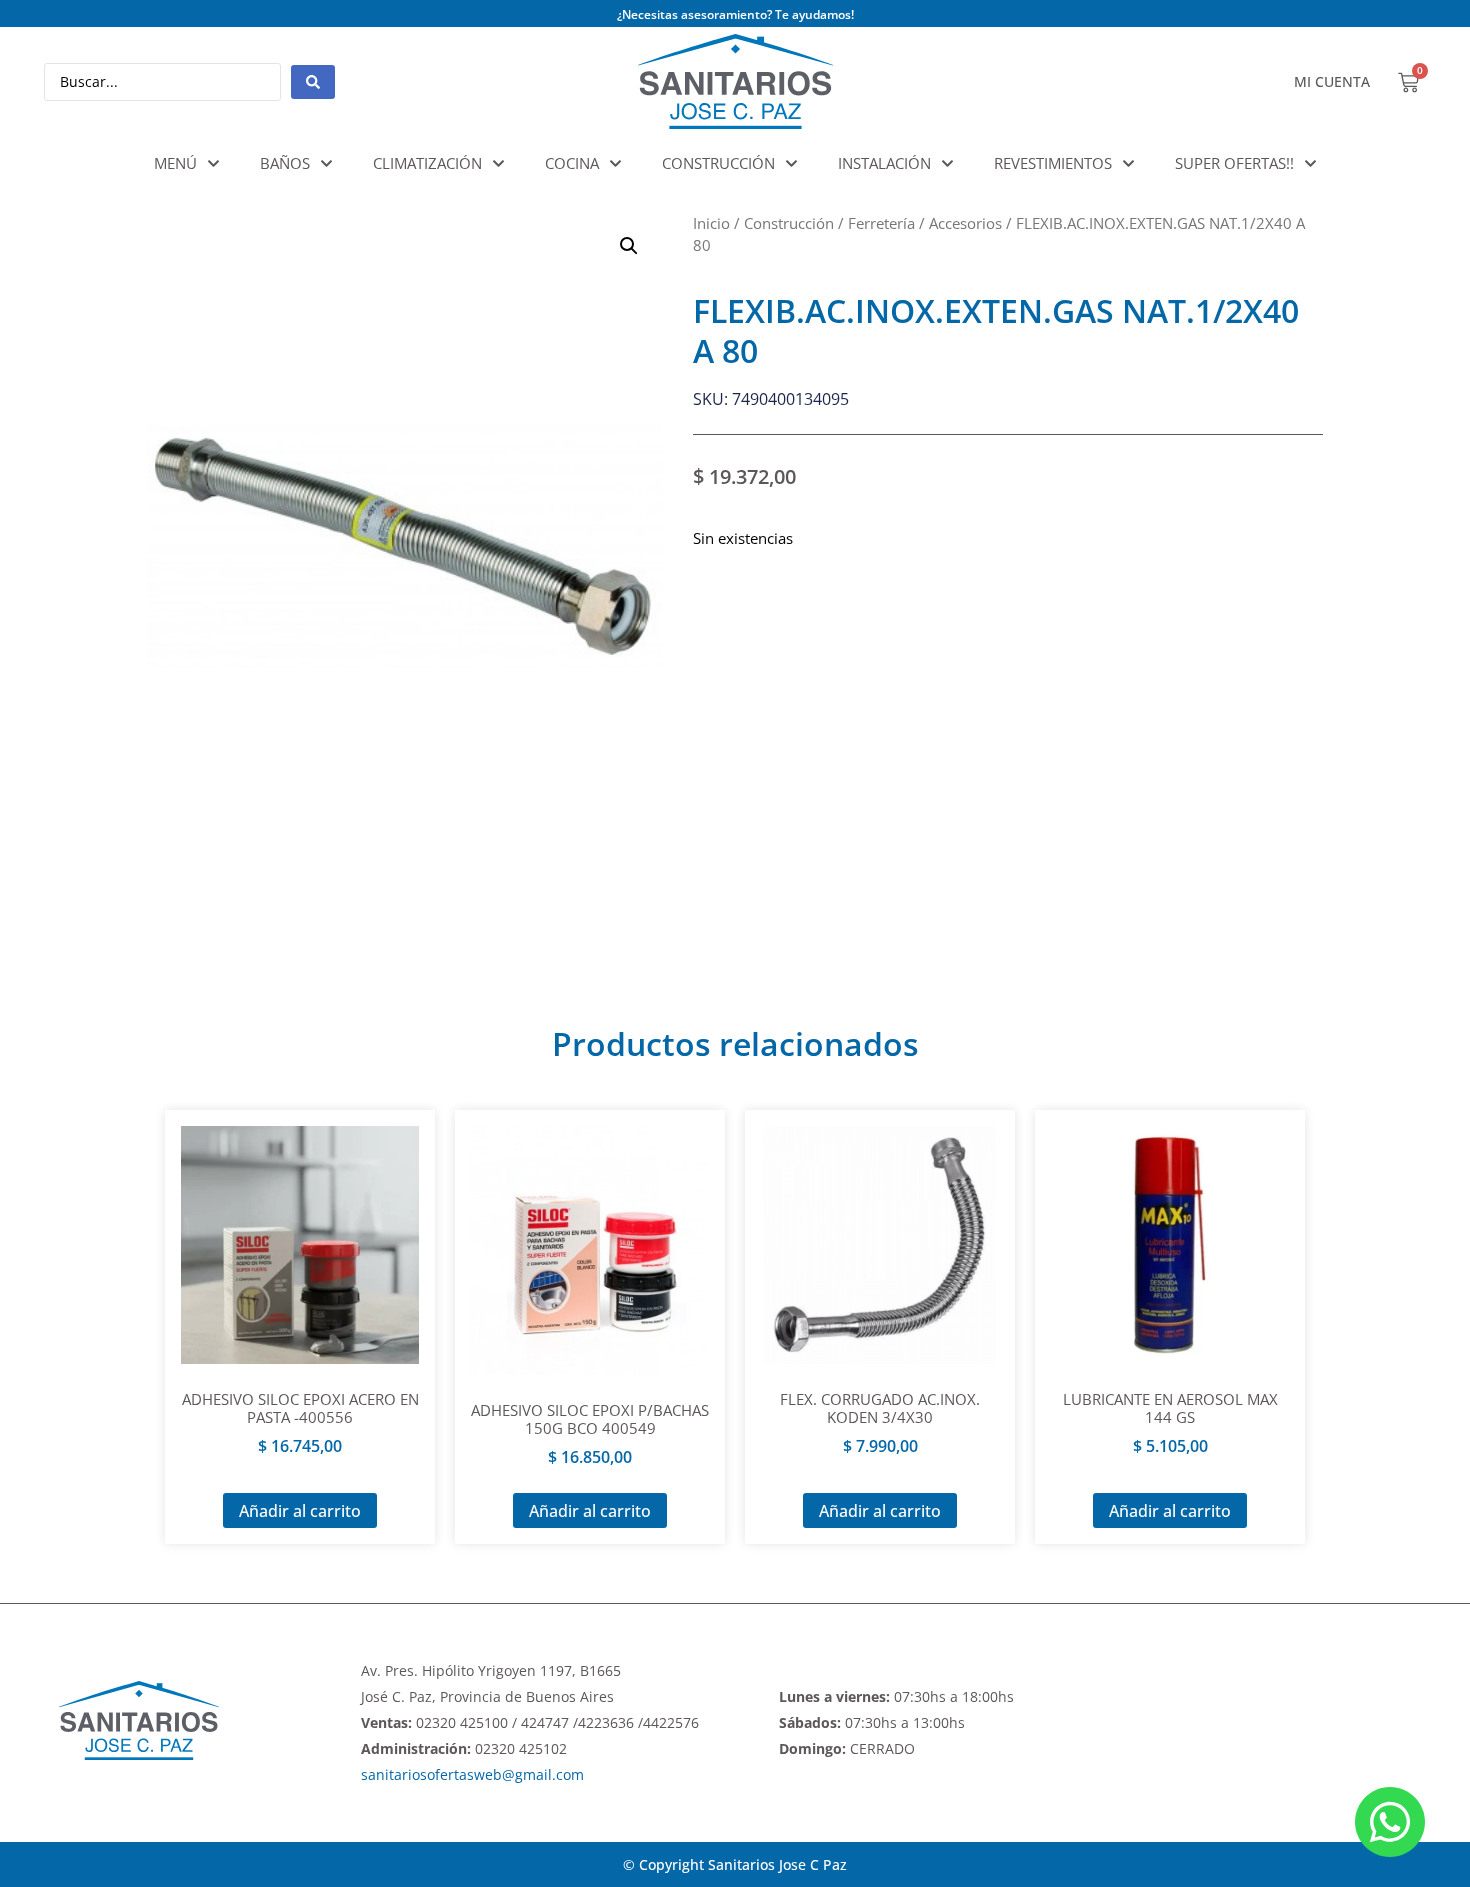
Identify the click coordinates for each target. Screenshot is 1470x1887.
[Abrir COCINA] (615, 163)
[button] (629, 246)
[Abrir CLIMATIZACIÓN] (498, 163)
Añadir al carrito (300, 1511)
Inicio (711, 223)
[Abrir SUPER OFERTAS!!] (1310, 163)
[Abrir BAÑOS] (326, 163)
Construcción (789, 223)
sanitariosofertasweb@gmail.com (472, 1774)
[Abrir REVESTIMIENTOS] (1128, 163)
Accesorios (965, 223)
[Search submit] (313, 82)
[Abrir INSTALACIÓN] (947, 163)
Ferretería (881, 223)
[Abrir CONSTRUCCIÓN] (791, 163)
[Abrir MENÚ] (213, 163)
